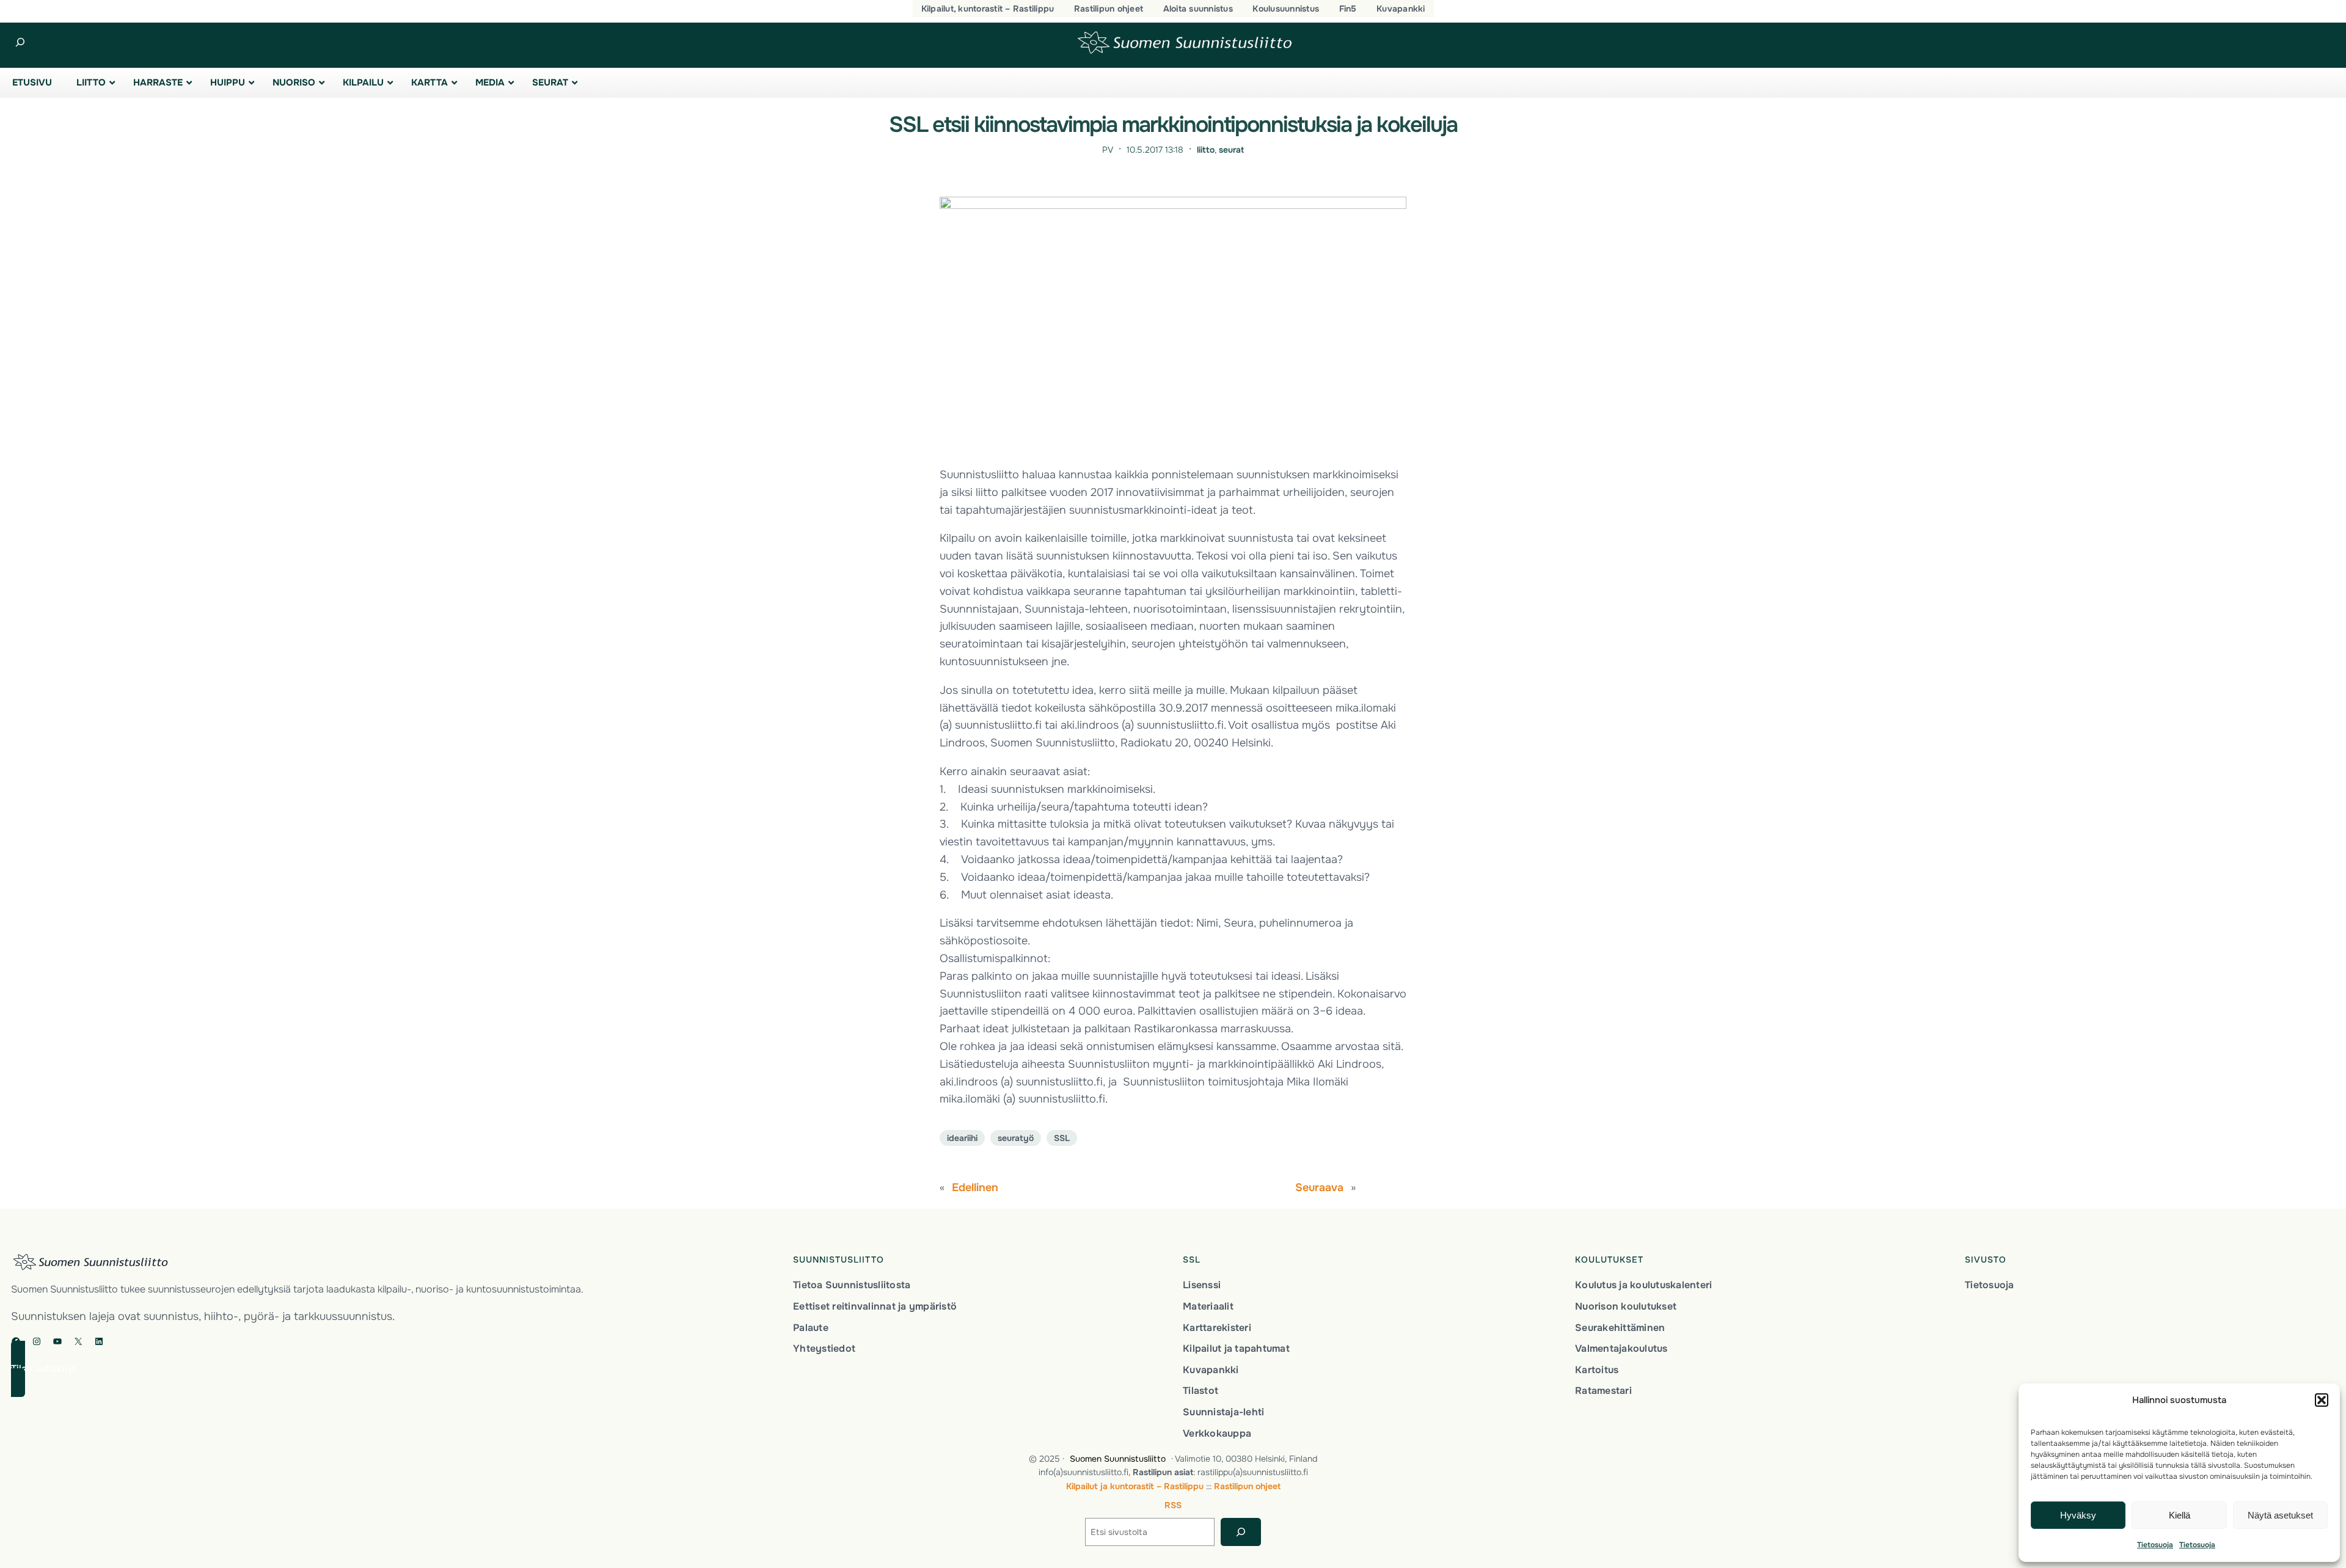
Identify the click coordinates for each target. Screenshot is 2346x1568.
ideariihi (962, 1138)
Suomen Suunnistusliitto (1118, 1459)
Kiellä (2180, 1515)
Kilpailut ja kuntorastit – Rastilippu (1135, 1486)
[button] (2322, 1400)
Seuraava (1319, 1187)
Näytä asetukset (2280, 1515)
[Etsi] (1241, 1532)
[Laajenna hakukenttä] (20, 42)
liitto (1206, 150)
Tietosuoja (2155, 1545)
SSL (1062, 1138)
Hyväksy (2078, 1515)
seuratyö (1016, 1138)
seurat (1231, 150)
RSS (1173, 1505)
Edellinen (975, 1187)
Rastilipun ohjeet (1247, 1486)
